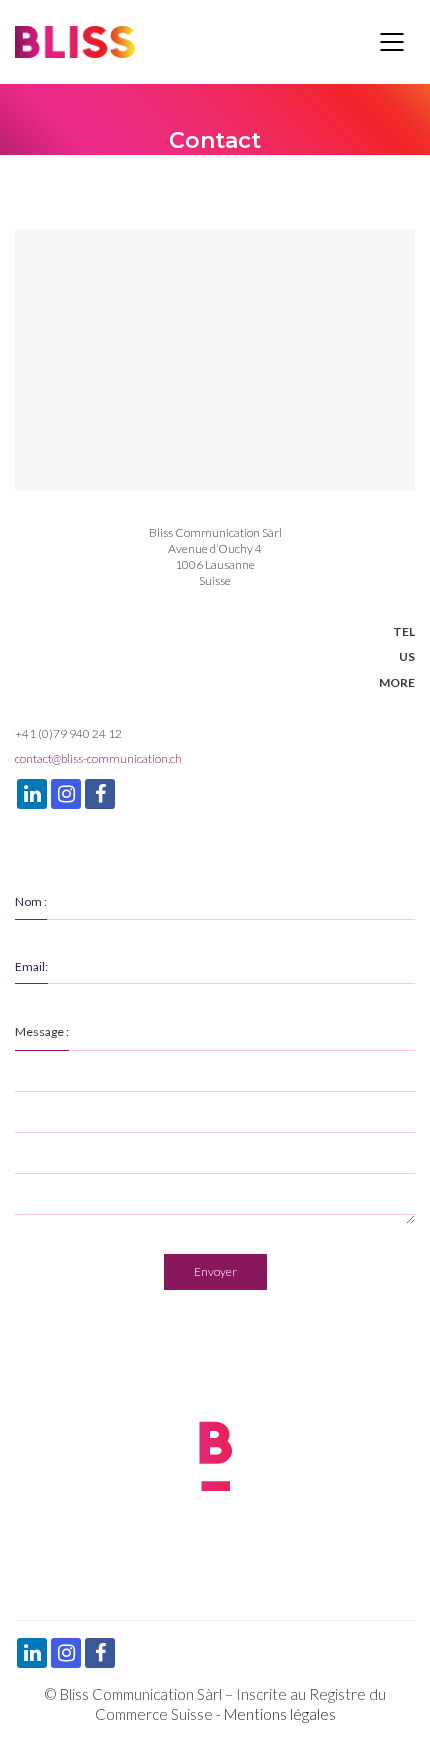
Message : (42, 1031)
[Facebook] (100, 794)
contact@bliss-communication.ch (98, 758)
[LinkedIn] (32, 794)
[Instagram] (66, 794)
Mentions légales (280, 1714)
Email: (31, 966)
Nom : (31, 901)
